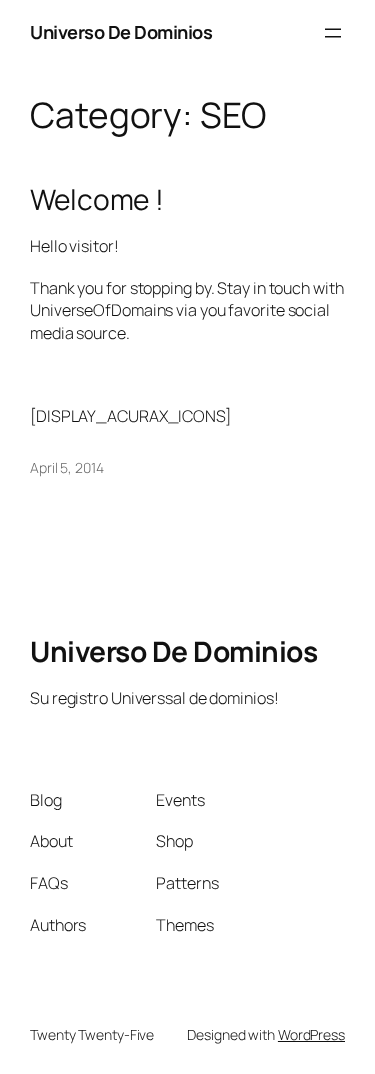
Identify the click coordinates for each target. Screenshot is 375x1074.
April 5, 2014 (67, 467)
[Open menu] (333, 33)
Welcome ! (97, 200)
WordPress (311, 1034)
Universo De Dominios (121, 32)
